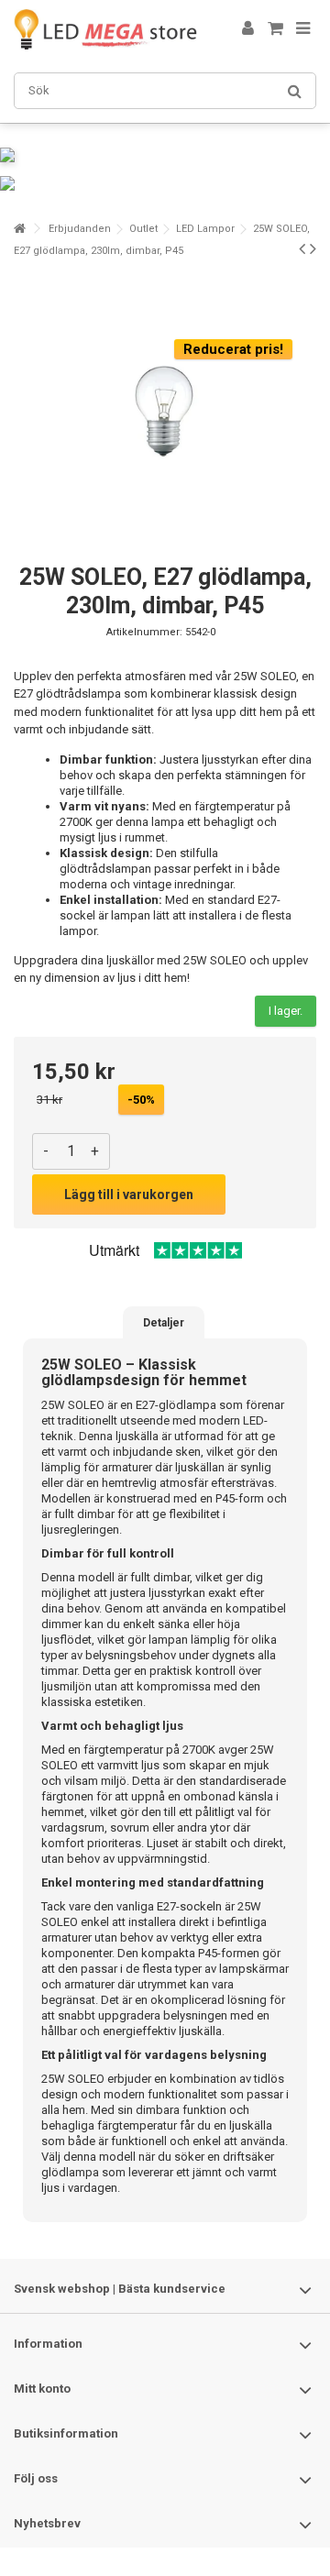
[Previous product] (302, 248)
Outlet (143, 229)
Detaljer (164, 1323)
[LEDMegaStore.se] (105, 29)
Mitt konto (42, 2389)
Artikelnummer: (144, 632)
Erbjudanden (80, 229)
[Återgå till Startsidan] (19, 229)
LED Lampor (205, 229)
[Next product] (313, 248)
